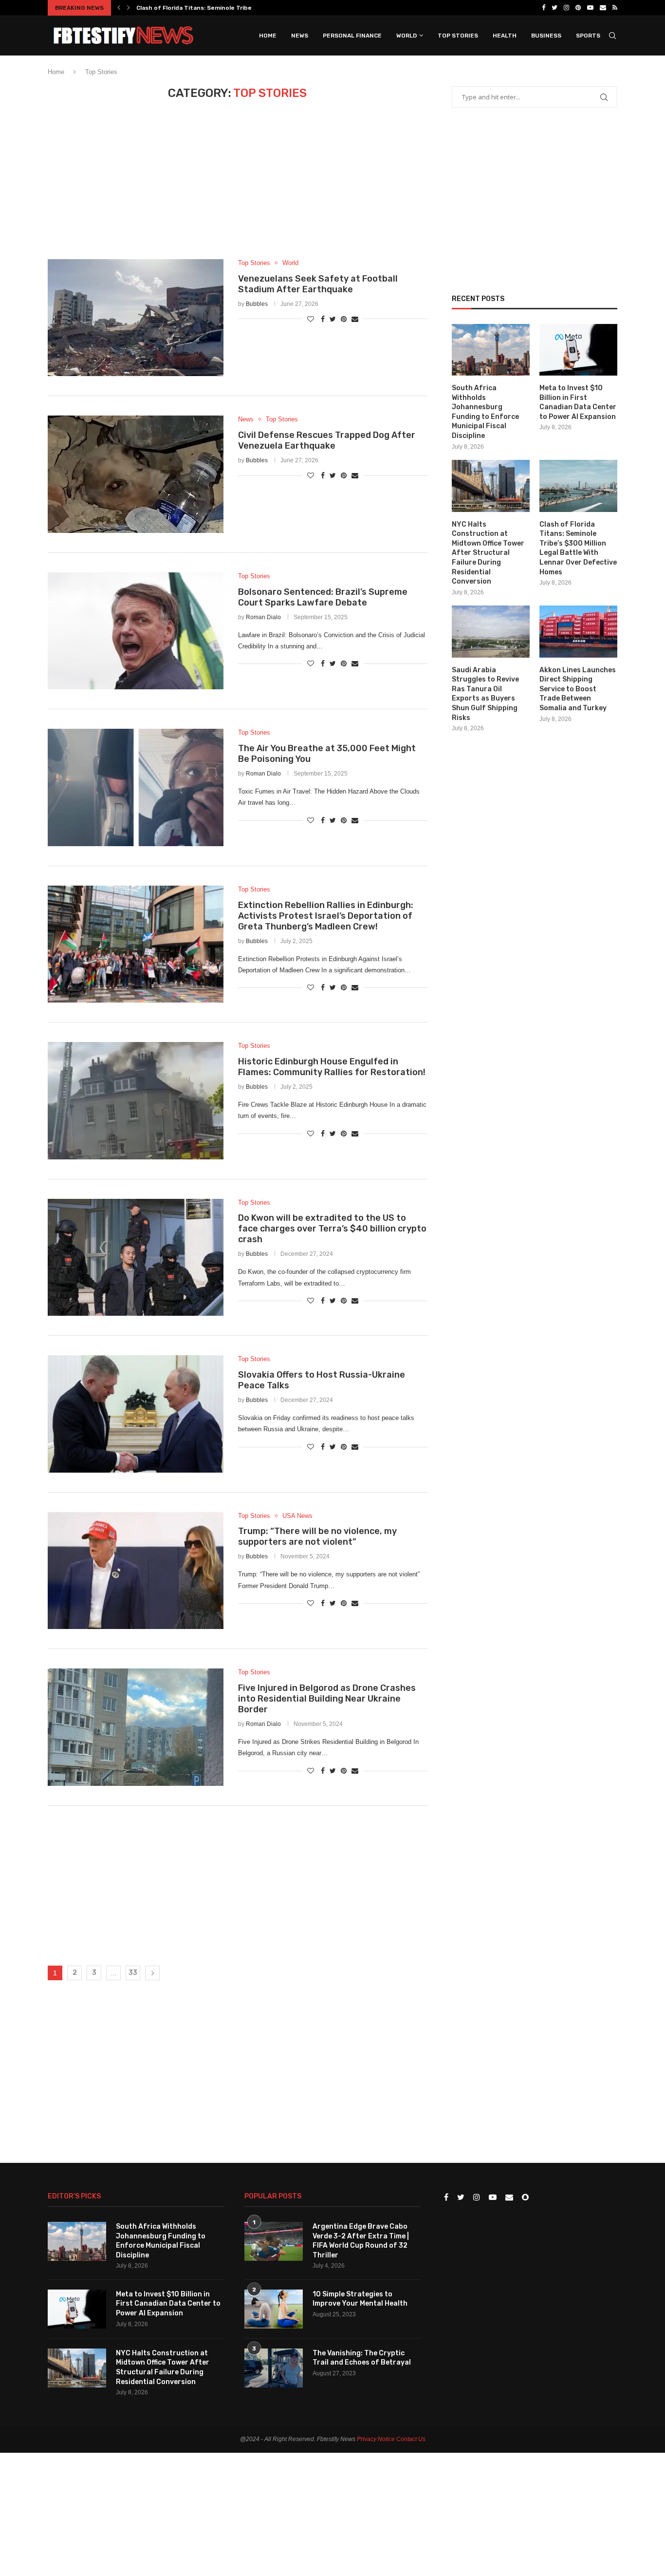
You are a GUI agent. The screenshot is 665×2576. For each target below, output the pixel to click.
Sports (588, 36)
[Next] (129, 8)
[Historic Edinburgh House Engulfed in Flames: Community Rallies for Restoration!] (136, 1100)
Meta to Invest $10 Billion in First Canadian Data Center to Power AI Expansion (578, 402)
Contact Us (411, 2439)
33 (133, 1973)
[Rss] (615, 8)
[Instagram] (566, 8)
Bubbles (257, 304)
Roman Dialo (263, 617)
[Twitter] (554, 8)
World (406, 36)
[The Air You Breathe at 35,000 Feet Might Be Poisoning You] (136, 787)
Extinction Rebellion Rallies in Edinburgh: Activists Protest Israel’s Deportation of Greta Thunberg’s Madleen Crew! (326, 916)
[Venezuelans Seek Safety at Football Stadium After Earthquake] (136, 318)
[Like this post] (311, 319)
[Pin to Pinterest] (344, 319)
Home (268, 36)
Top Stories (458, 36)
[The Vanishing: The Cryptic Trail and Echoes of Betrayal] (274, 2368)
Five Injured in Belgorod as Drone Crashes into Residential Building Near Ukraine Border (327, 1699)
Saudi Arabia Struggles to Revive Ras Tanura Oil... (209, 8)
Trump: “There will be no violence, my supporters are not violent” (317, 1536)
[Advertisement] (238, 187)
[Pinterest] (578, 8)
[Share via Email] (355, 319)
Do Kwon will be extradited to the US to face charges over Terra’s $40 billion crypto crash (332, 1229)
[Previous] (119, 8)
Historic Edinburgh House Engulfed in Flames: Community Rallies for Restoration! (332, 1067)
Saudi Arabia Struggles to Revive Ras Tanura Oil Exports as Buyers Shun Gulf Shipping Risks (485, 694)
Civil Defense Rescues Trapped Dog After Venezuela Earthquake (327, 440)
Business (546, 36)
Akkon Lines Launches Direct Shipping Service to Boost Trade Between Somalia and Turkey (578, 689)
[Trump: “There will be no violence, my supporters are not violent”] (136, 1571)
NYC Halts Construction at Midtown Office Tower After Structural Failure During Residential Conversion (488, 553)
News (300, 36)
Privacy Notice (376, 2439)
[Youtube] (590, 8)
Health (505, 36)
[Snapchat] (525, 2198)
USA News (297, 1516)
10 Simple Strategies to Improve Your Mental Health (360, 2299)
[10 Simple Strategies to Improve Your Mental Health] (274, 2309)
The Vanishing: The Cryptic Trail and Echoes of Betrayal (362, 2358)
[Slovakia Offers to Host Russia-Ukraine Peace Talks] (136, 1414)
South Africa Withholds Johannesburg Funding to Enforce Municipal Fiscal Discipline (485, 412)
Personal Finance (352, 36)
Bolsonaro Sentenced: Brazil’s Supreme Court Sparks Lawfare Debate (323, 597)
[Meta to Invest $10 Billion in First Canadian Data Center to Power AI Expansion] (578, 350)
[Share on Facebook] (323, 319)
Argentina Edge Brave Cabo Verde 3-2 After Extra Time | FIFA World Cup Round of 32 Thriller (361, 2241)
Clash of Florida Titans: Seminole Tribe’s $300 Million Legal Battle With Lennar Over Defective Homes (578, 548)
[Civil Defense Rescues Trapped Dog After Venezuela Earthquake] (136, 474)
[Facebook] (544, 8)
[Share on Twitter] (333, 319)
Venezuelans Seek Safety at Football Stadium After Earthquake (318, 284)
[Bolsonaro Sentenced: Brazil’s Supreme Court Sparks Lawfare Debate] (136, 631)
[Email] (603, 8)
